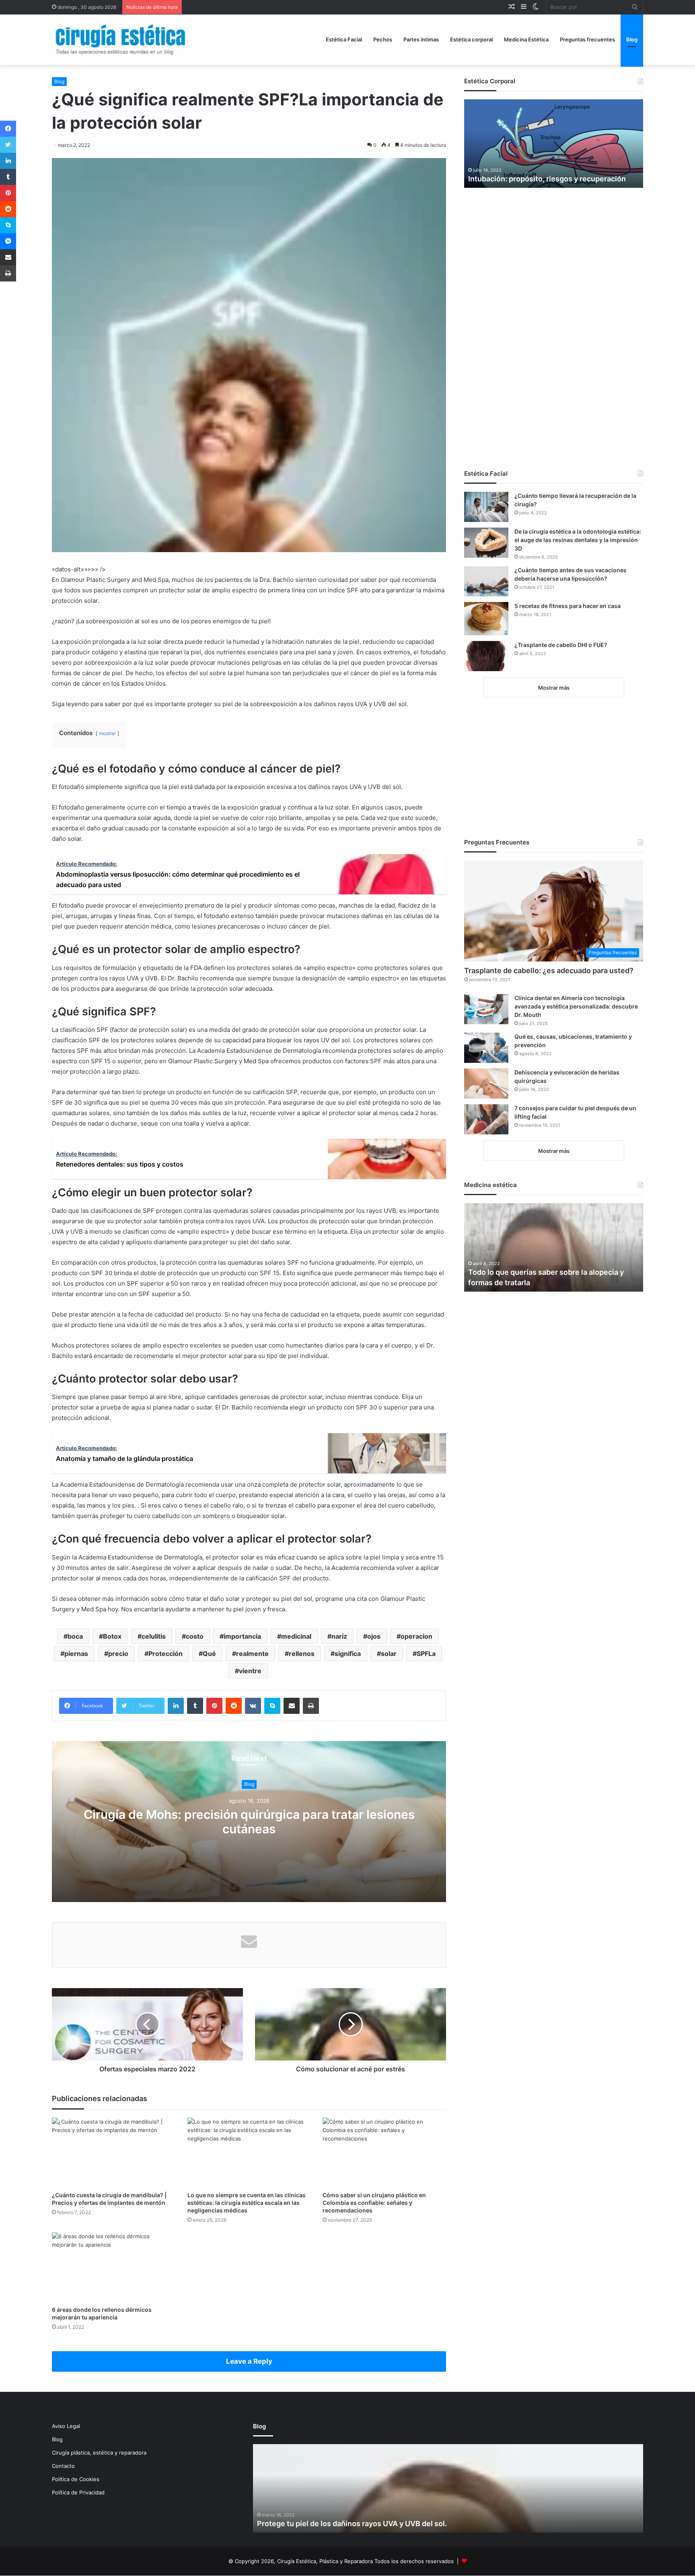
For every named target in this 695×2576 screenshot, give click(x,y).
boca (75, 1636)
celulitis (154, 1636)
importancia (242, 1636)
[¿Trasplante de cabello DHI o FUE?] (486, 656)
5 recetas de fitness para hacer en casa (568, 606)
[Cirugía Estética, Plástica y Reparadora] (120, 40)
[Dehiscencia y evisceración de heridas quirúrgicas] (486, 1084)
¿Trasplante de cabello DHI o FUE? (561, 645)
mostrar (107, 733)
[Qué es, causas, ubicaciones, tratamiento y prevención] (486, 1048)
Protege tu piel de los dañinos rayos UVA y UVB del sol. (352, 2524)
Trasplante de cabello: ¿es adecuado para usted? (549, 971)
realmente (252, 1654)
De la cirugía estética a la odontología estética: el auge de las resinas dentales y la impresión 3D (578, 540)
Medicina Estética (526, 39)
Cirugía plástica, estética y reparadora (99, 2453)
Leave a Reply (249, 2361)
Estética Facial (344, 39)
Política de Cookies (76, 2479)
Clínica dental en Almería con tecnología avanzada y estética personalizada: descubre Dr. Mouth (576, 1006)
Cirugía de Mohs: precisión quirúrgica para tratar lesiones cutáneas (249, 1822)
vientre (250, 1671)
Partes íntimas (421, 39)
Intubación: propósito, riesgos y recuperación (547, 179)
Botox (112, 1636)
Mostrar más (554, 688)
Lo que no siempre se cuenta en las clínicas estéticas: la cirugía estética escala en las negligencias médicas (247, 2203)
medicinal (296, 1636)
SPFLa (426, 1654)
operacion (416, 1636)
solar (389, 1654)
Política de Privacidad (78, 2492)
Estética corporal (471, 39)
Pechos (383, 39)
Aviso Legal (66, 2426)
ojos (374, 1636)
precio (118, 1654)
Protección (166, 1654)
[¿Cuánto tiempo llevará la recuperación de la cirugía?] (486, 507)
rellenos (302, 1654)
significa (348, 1654)
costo (195, 1636)
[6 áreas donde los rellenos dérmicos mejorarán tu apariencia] (114, 2267)
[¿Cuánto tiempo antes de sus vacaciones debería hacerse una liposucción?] (486, 581)
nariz (339, 1636)
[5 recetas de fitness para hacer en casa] (486, 619)
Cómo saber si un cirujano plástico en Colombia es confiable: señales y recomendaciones (374, 2203)
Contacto (63, 2466)
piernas (76, 1654)
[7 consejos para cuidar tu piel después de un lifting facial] (486, 1119)
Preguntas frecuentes (587, 39)
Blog (632, 39)
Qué (209, 1654)
